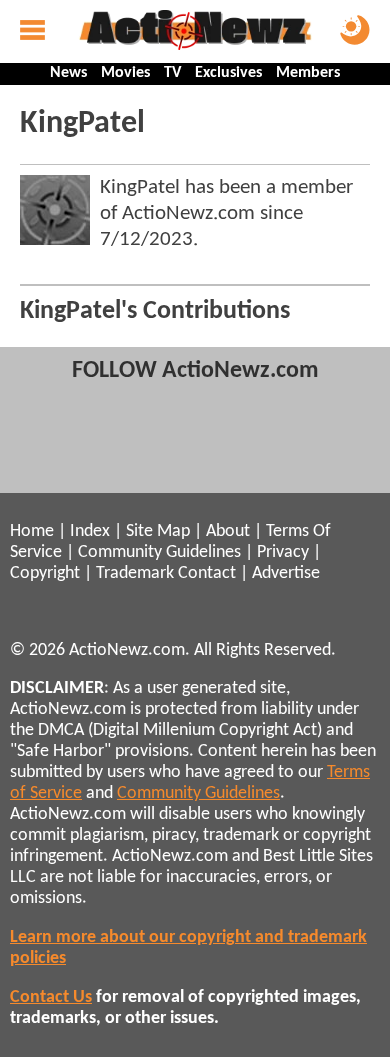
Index (90, 531)
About (228, 531)
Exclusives (228, 73)
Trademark (135, 573)
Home (32, 531)
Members (308, 73)
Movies (125, 73)
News (68, 73)
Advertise (286, 573)
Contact (207, 573)
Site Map (158, 531)
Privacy (283, 552)
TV (172, 73)
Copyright (45, 573)
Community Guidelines (159, 552)
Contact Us (51, 997)
